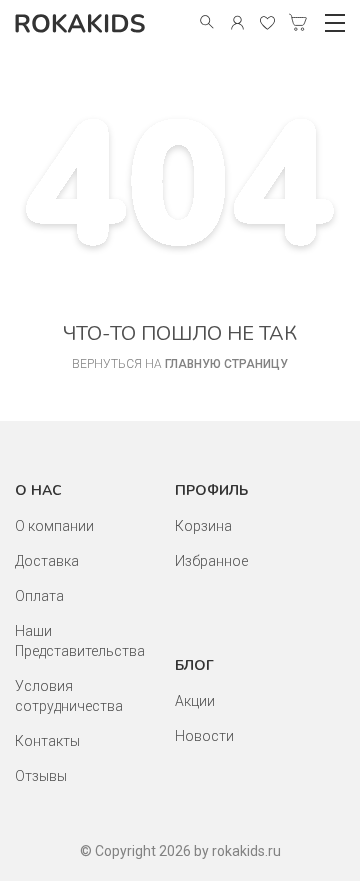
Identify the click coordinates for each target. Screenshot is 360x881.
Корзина (203, 526)
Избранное (211, 561)
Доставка (47, 561)
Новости (204, 736)
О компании (54, 526)
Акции (195, 701)
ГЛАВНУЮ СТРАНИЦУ (226, 364)
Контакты (47, 741)
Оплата (39, 596)
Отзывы (41, 776)
